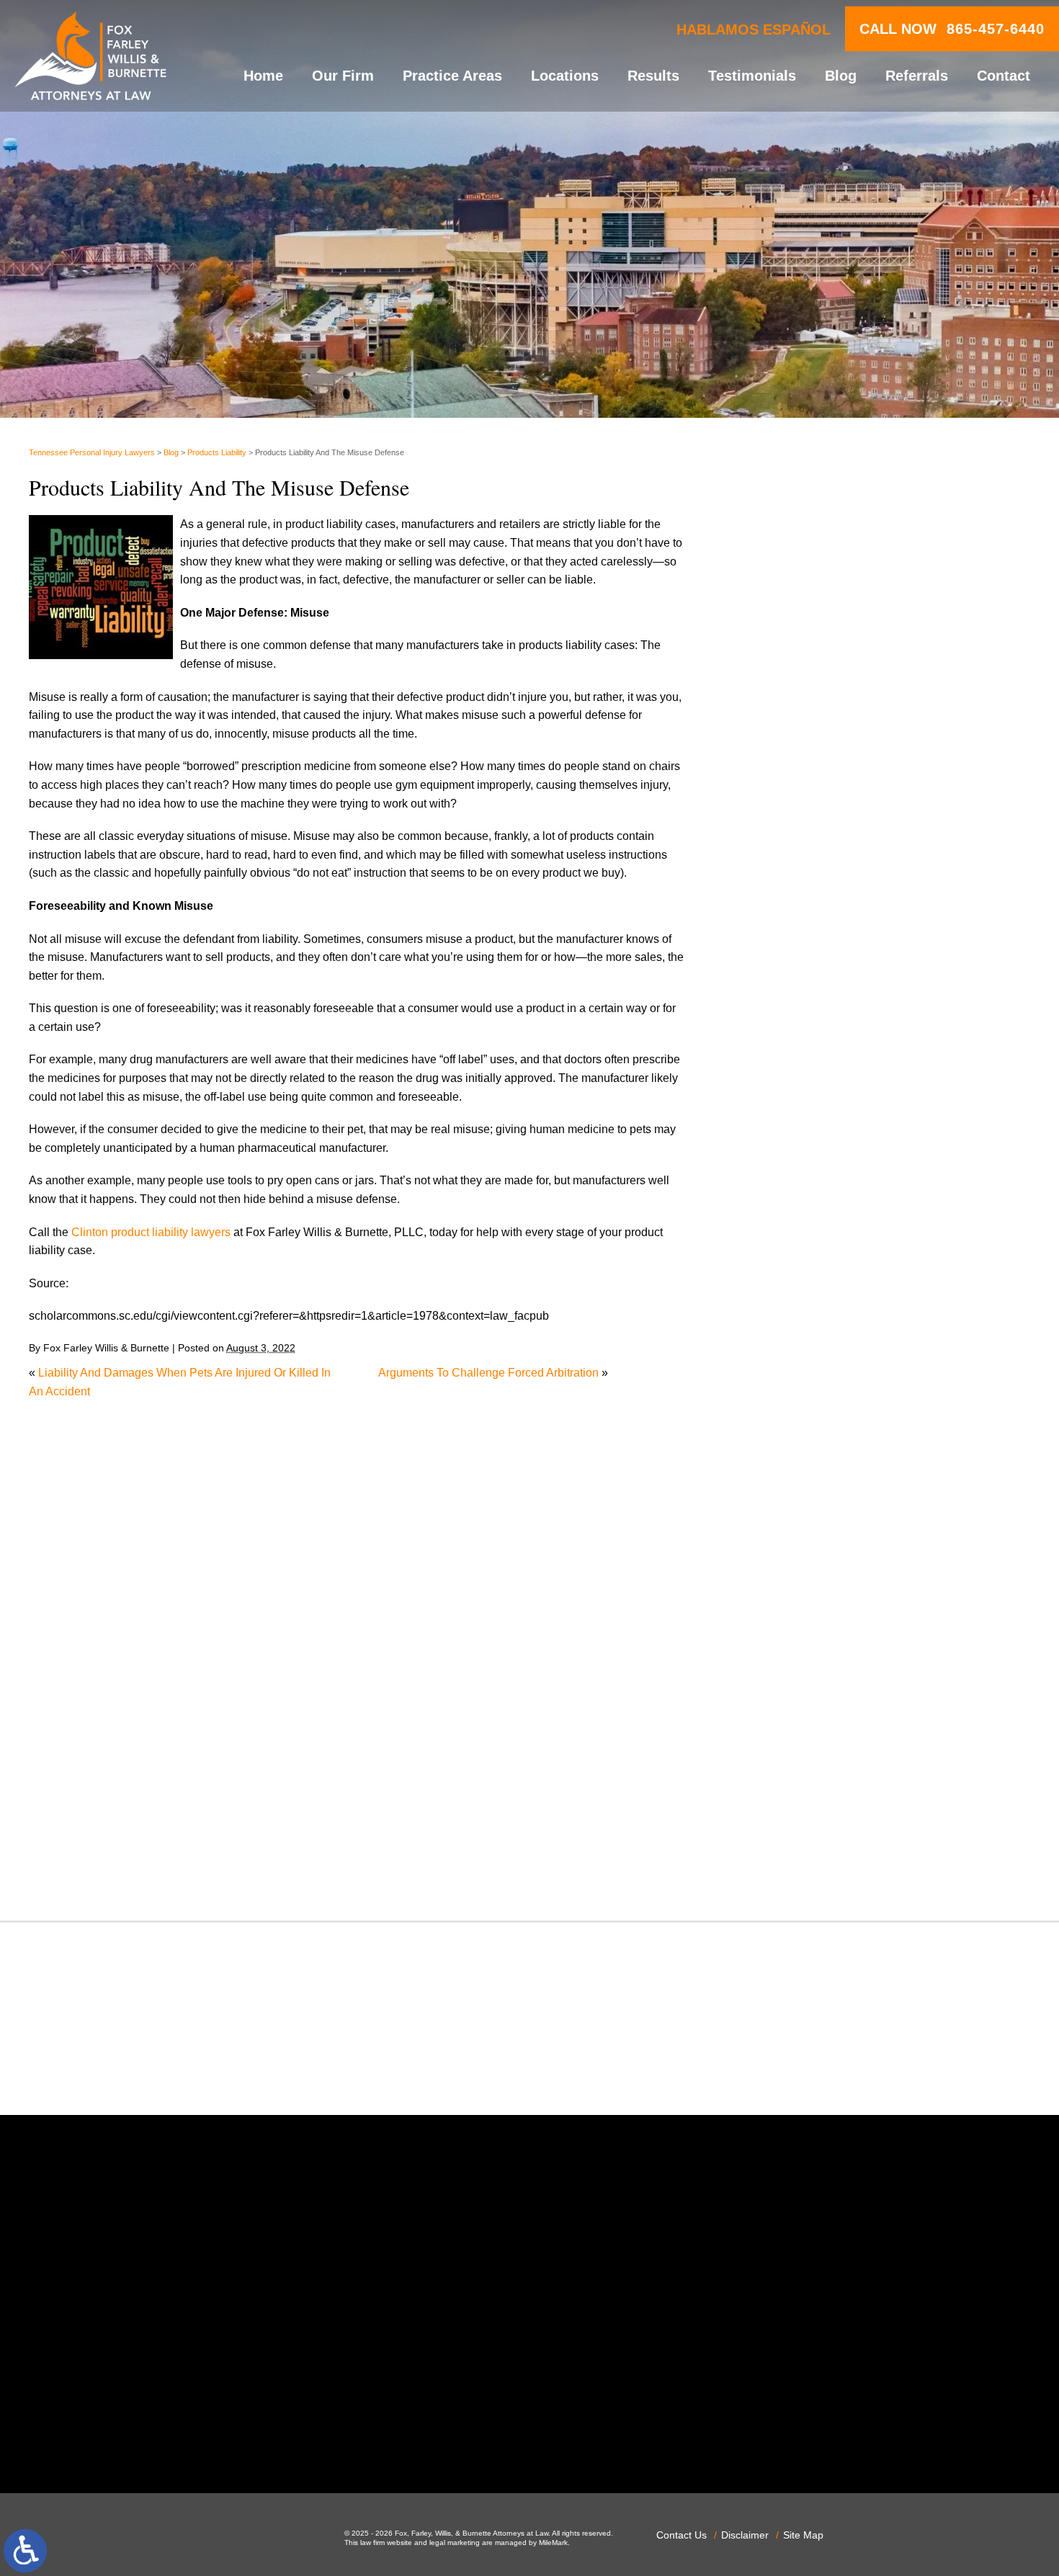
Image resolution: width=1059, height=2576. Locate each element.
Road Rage (786, 1683)
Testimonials (752, 76)
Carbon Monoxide (802, 1112)
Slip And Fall (789, 1702)
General (777, 1351)
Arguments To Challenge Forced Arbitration (488, 1373)
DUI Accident (790, 1259)
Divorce (776, 1204)
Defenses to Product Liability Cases (848, 567)
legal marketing (455, 2543)
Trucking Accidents (805, 1812)
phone (243, 2435)
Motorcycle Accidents (810, 1462)
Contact (1004, 76)
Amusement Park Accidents (827, 1001)
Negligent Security (804, 1499)
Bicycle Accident (799, 1020)
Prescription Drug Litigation (826, 1646)
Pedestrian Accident (808, 1554)
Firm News (784, 1333)
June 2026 (783, 829)
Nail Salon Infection (806, 1481)
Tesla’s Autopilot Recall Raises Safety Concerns (880, 618)
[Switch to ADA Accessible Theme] (25, 2551)
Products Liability (217, 452)
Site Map (803, 2535)
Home (263, 76)
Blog (841, 76)
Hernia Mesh (789, 1370)
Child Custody (793, 1314)
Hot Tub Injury (792, 1388)
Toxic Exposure (796, 1775)
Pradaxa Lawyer (798, 1610)
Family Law (786, 1296)
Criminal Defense (801, 1130)
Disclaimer (745, 2535)
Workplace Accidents (810, 1849)
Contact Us (682, 2535)
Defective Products (805, 1167)
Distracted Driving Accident (826, 1185)
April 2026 (783, 866)
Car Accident (789, 1075)
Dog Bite (779, 1222)
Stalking (777, 1739)
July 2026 (781, 811)
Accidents (782, 983)
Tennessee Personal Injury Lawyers (92, 452)
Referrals (917, 76)
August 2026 (789, 793)
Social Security (795, 1720)
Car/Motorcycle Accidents (821, 1093)
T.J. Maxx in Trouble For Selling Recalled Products (885, 669)
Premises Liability (802, 1628)
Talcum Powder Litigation (821, 1757)
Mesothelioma (792, 1443)
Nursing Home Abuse (811, 1517)
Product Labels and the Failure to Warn (856, 592)
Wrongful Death (796, 1868)
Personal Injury (795, 1573)
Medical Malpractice (808, 1425)
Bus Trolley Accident (809, 1056)
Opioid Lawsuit (795, 1535)
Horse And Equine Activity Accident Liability (867, 643)
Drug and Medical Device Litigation (846, 1241)
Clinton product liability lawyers (151, 1232)
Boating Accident (800, 1038)
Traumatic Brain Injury (812, 1794)
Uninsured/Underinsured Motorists (844, 1831)
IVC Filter (781, 1406)
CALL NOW (952, 29)
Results (653, 76)
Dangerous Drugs (802, 1149)
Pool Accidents (795, 1591)
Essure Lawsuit (796, 1278)
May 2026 (782, 848)
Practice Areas (452, 76)
